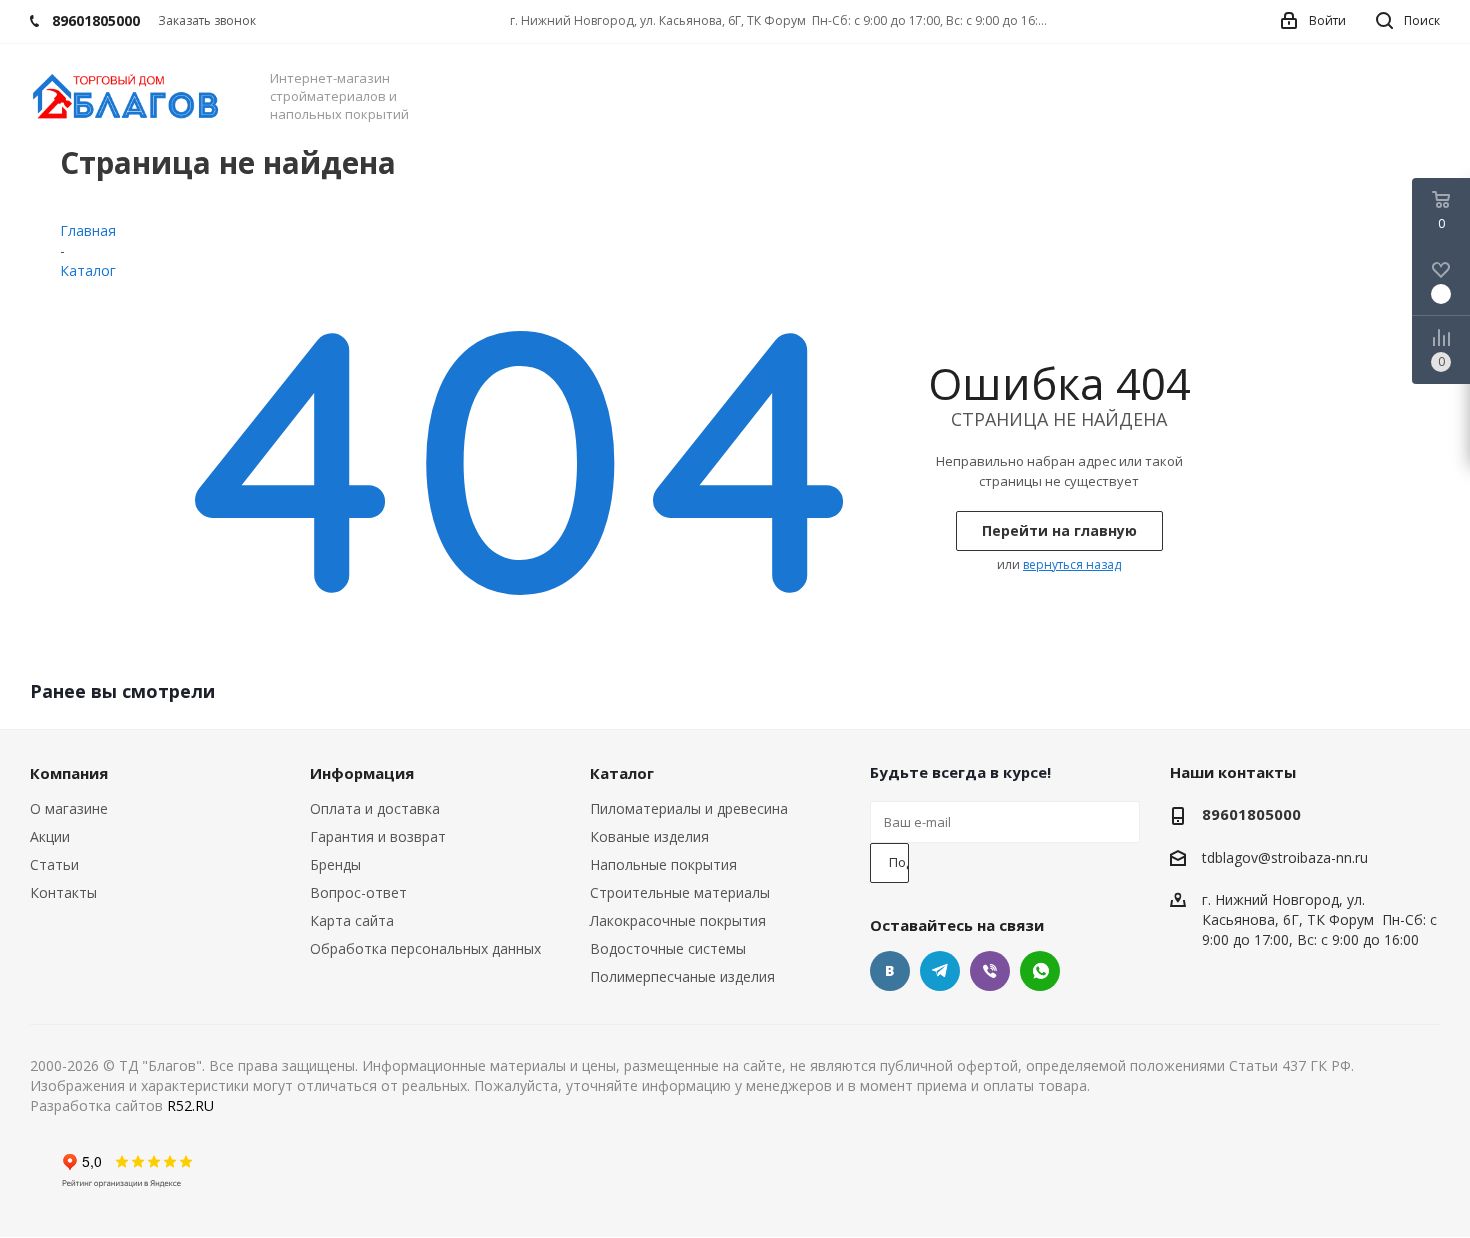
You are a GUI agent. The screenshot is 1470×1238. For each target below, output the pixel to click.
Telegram (940, 971)
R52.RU (190, 1105)
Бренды (335, 864)
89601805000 (1251, 814)
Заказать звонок (207, 20)
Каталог (622, 773)
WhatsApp (1040, 971)
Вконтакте (890, 971)
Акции (50, 836)
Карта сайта (352, 920)
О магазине (69, 808)
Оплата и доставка (375, 808)
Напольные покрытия (663, 864)
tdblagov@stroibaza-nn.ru (1285, 857)
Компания (69, 773)
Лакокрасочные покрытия (678, 920)
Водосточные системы (668, 948)
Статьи (54, 864)
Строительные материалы (680, 892)
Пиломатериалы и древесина (689, 808)
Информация (362, 773)
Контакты (63, 892)
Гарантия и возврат (378, 836)
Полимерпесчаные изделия (682, 976)
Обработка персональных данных (425, 948)
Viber (990, 971)
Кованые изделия (649, 836)
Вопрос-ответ (358, 892)
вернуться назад (1072, 564)
